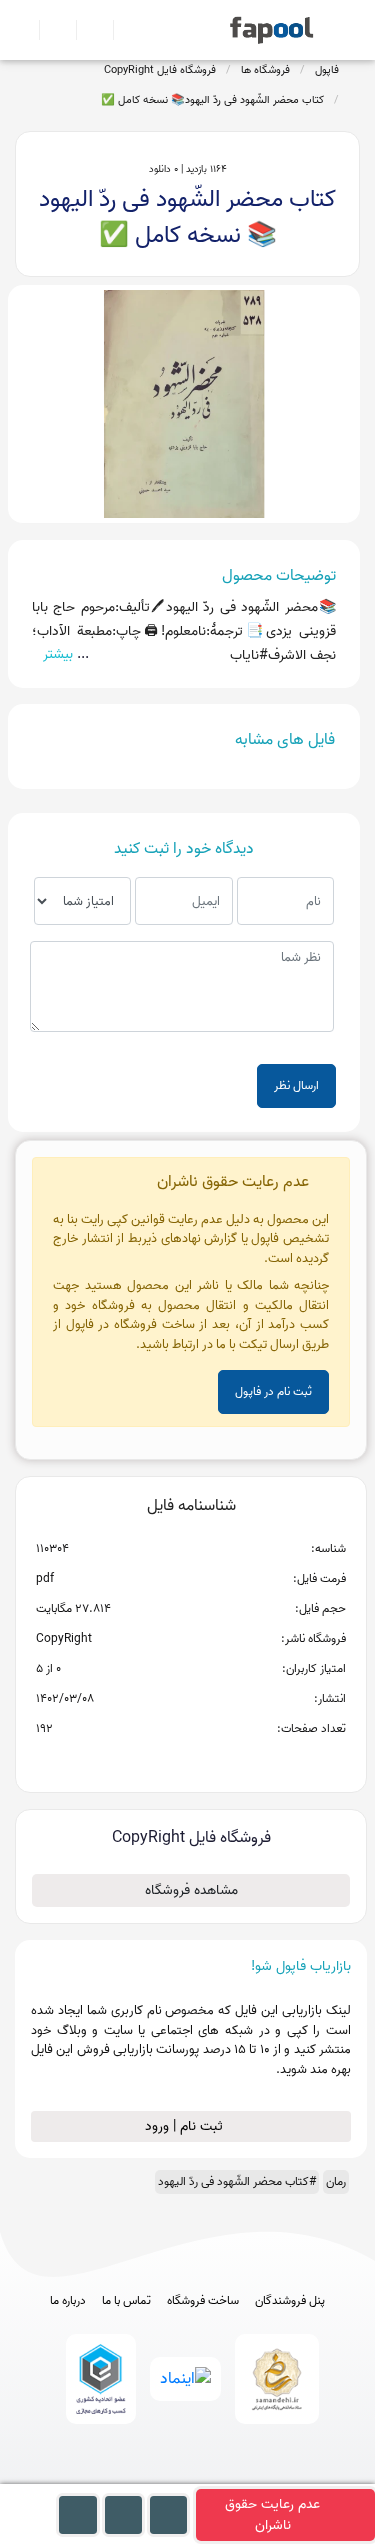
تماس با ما (126, 2301)
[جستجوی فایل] (123, 30)
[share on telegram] (165, 1761)
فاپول (327, 70)
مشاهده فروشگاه (191, 1890)
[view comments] (215, 1761)
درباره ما (68, 2301)
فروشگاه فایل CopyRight (160, 70)
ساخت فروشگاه (203, 2301)
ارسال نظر (296, 1085)
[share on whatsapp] (191, 1761)
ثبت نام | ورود (186, 2126)
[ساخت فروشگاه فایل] (86, 30)
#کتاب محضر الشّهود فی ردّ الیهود (237, 2181)
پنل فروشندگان (290, 2301)
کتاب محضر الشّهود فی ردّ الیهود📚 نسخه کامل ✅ (212, 100)
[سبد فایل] (23, 30)
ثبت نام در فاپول (273, 1391)
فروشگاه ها (265, 70)
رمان (336, 2181)
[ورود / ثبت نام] (49, 30)
